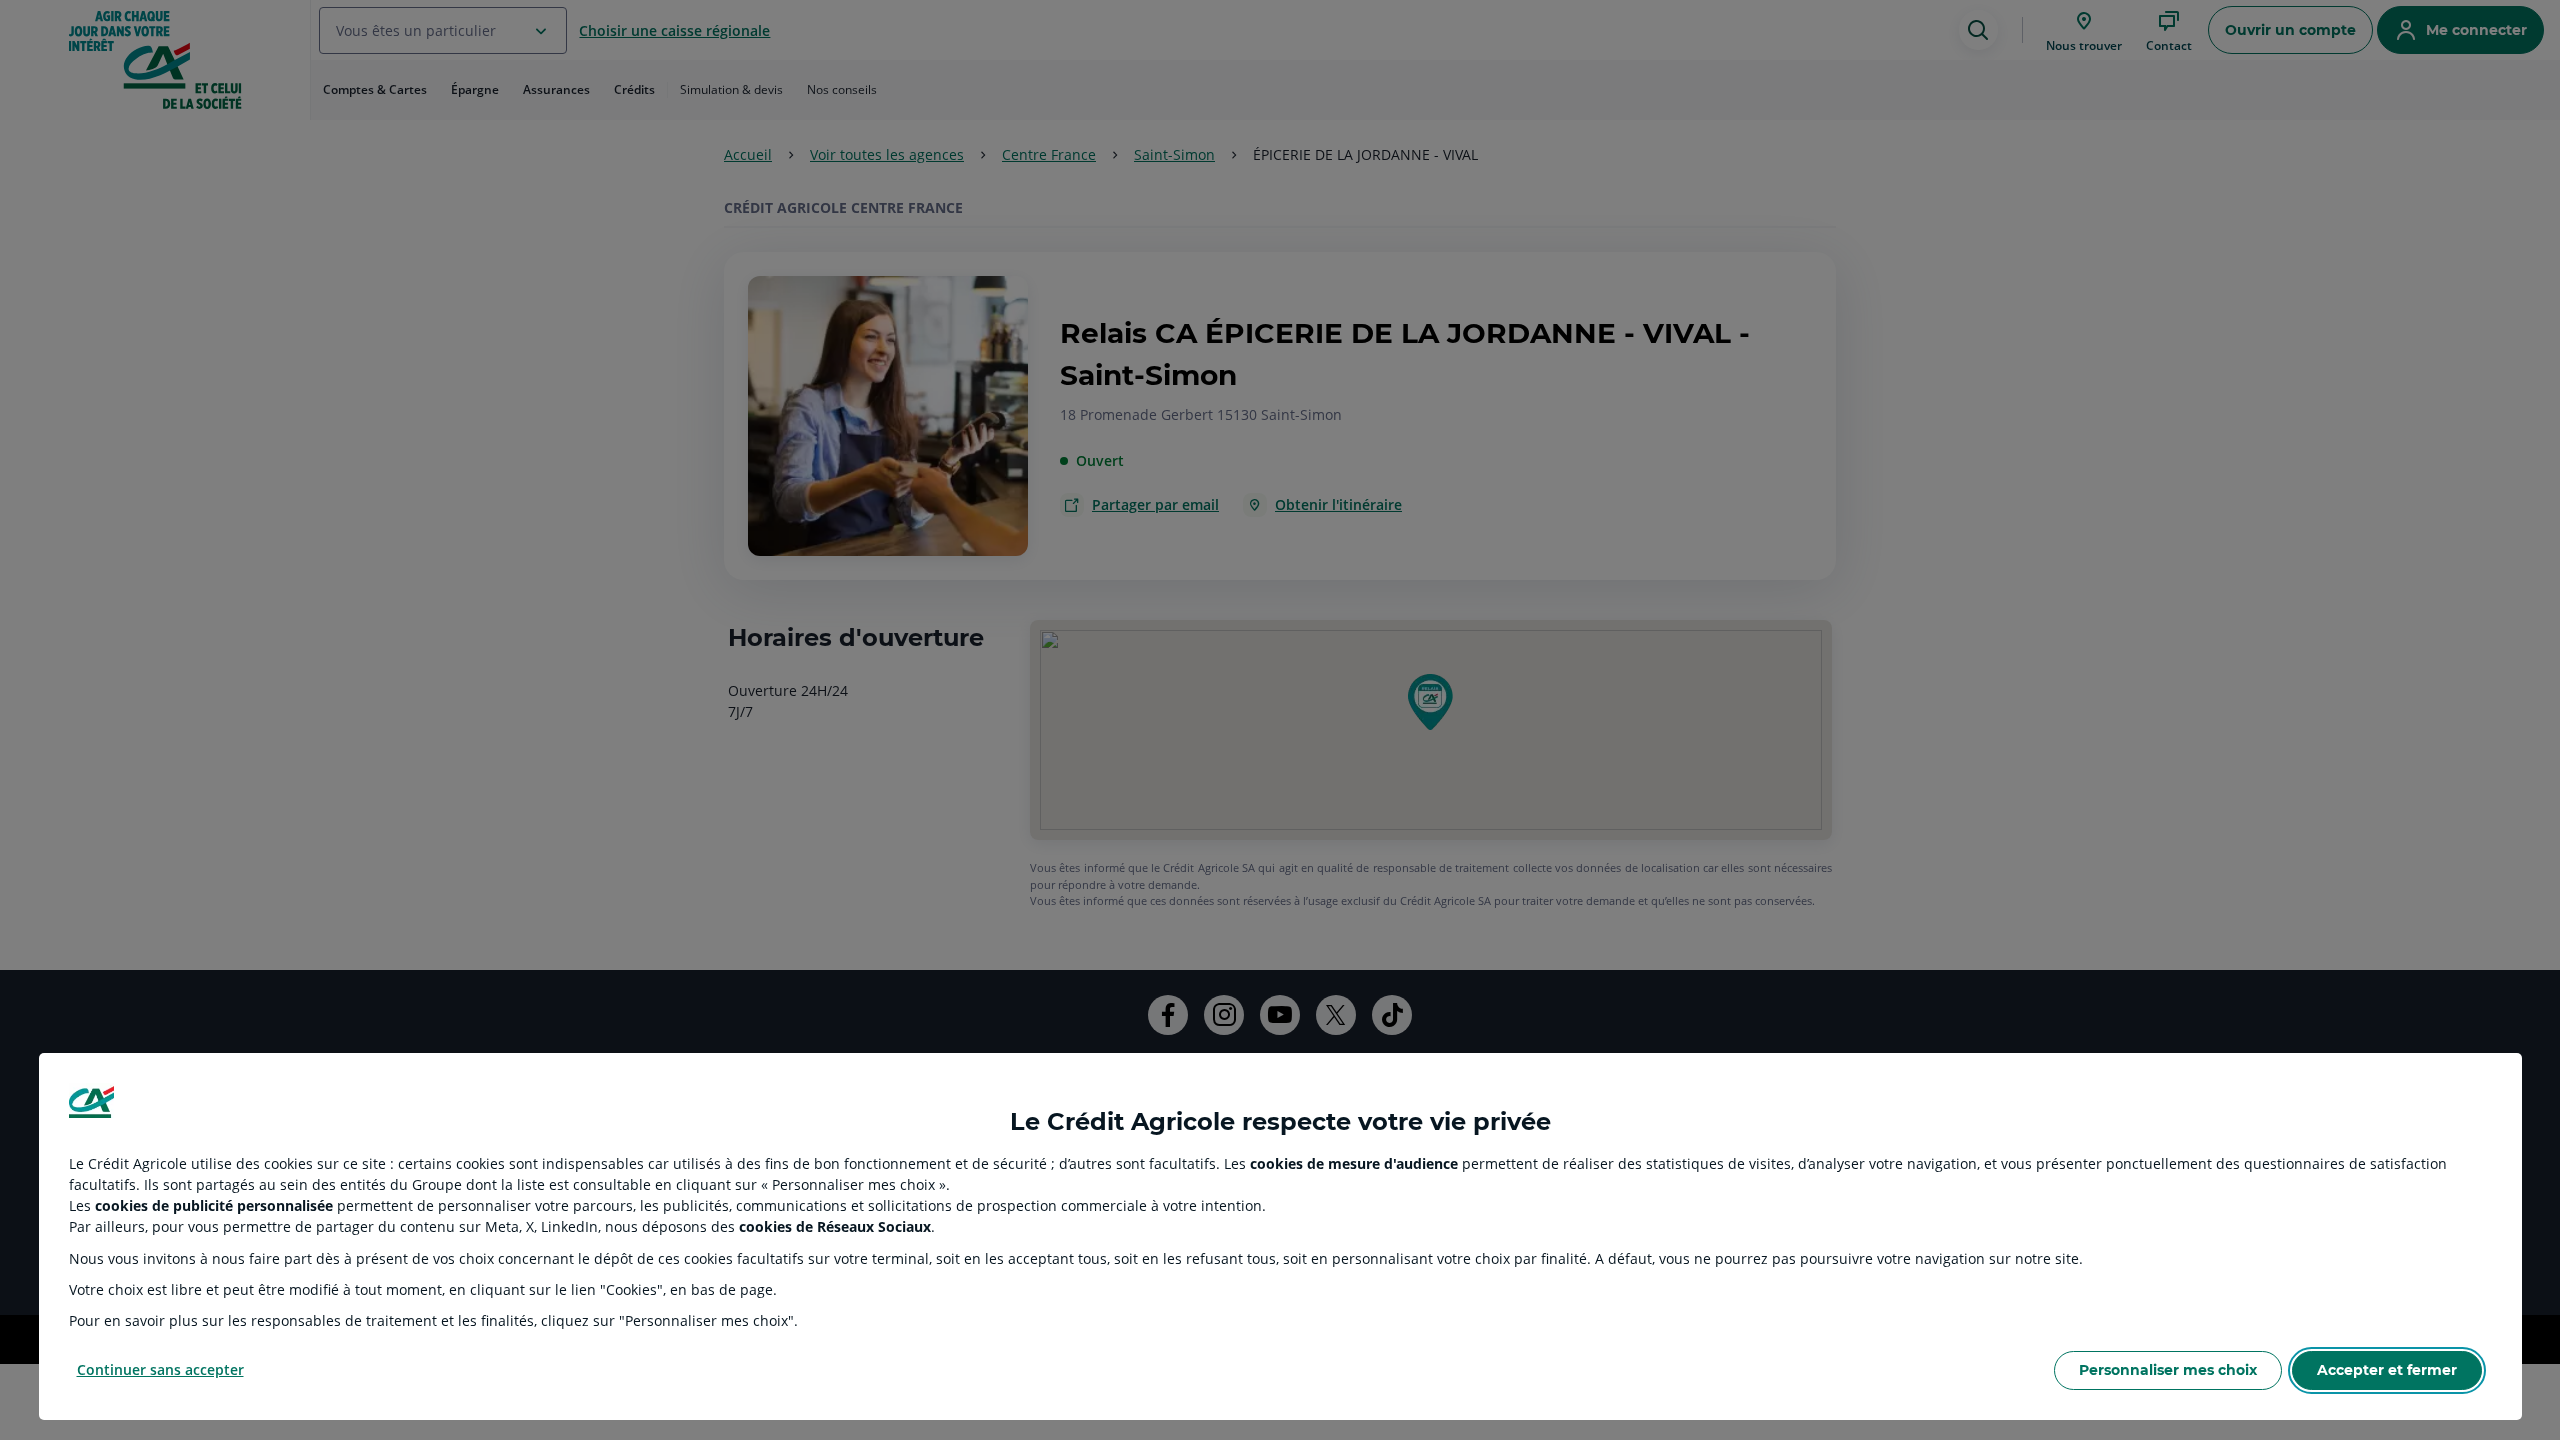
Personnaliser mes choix (2168, 1370)
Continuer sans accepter (160, 1369)
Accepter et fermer (2387, 1370)
